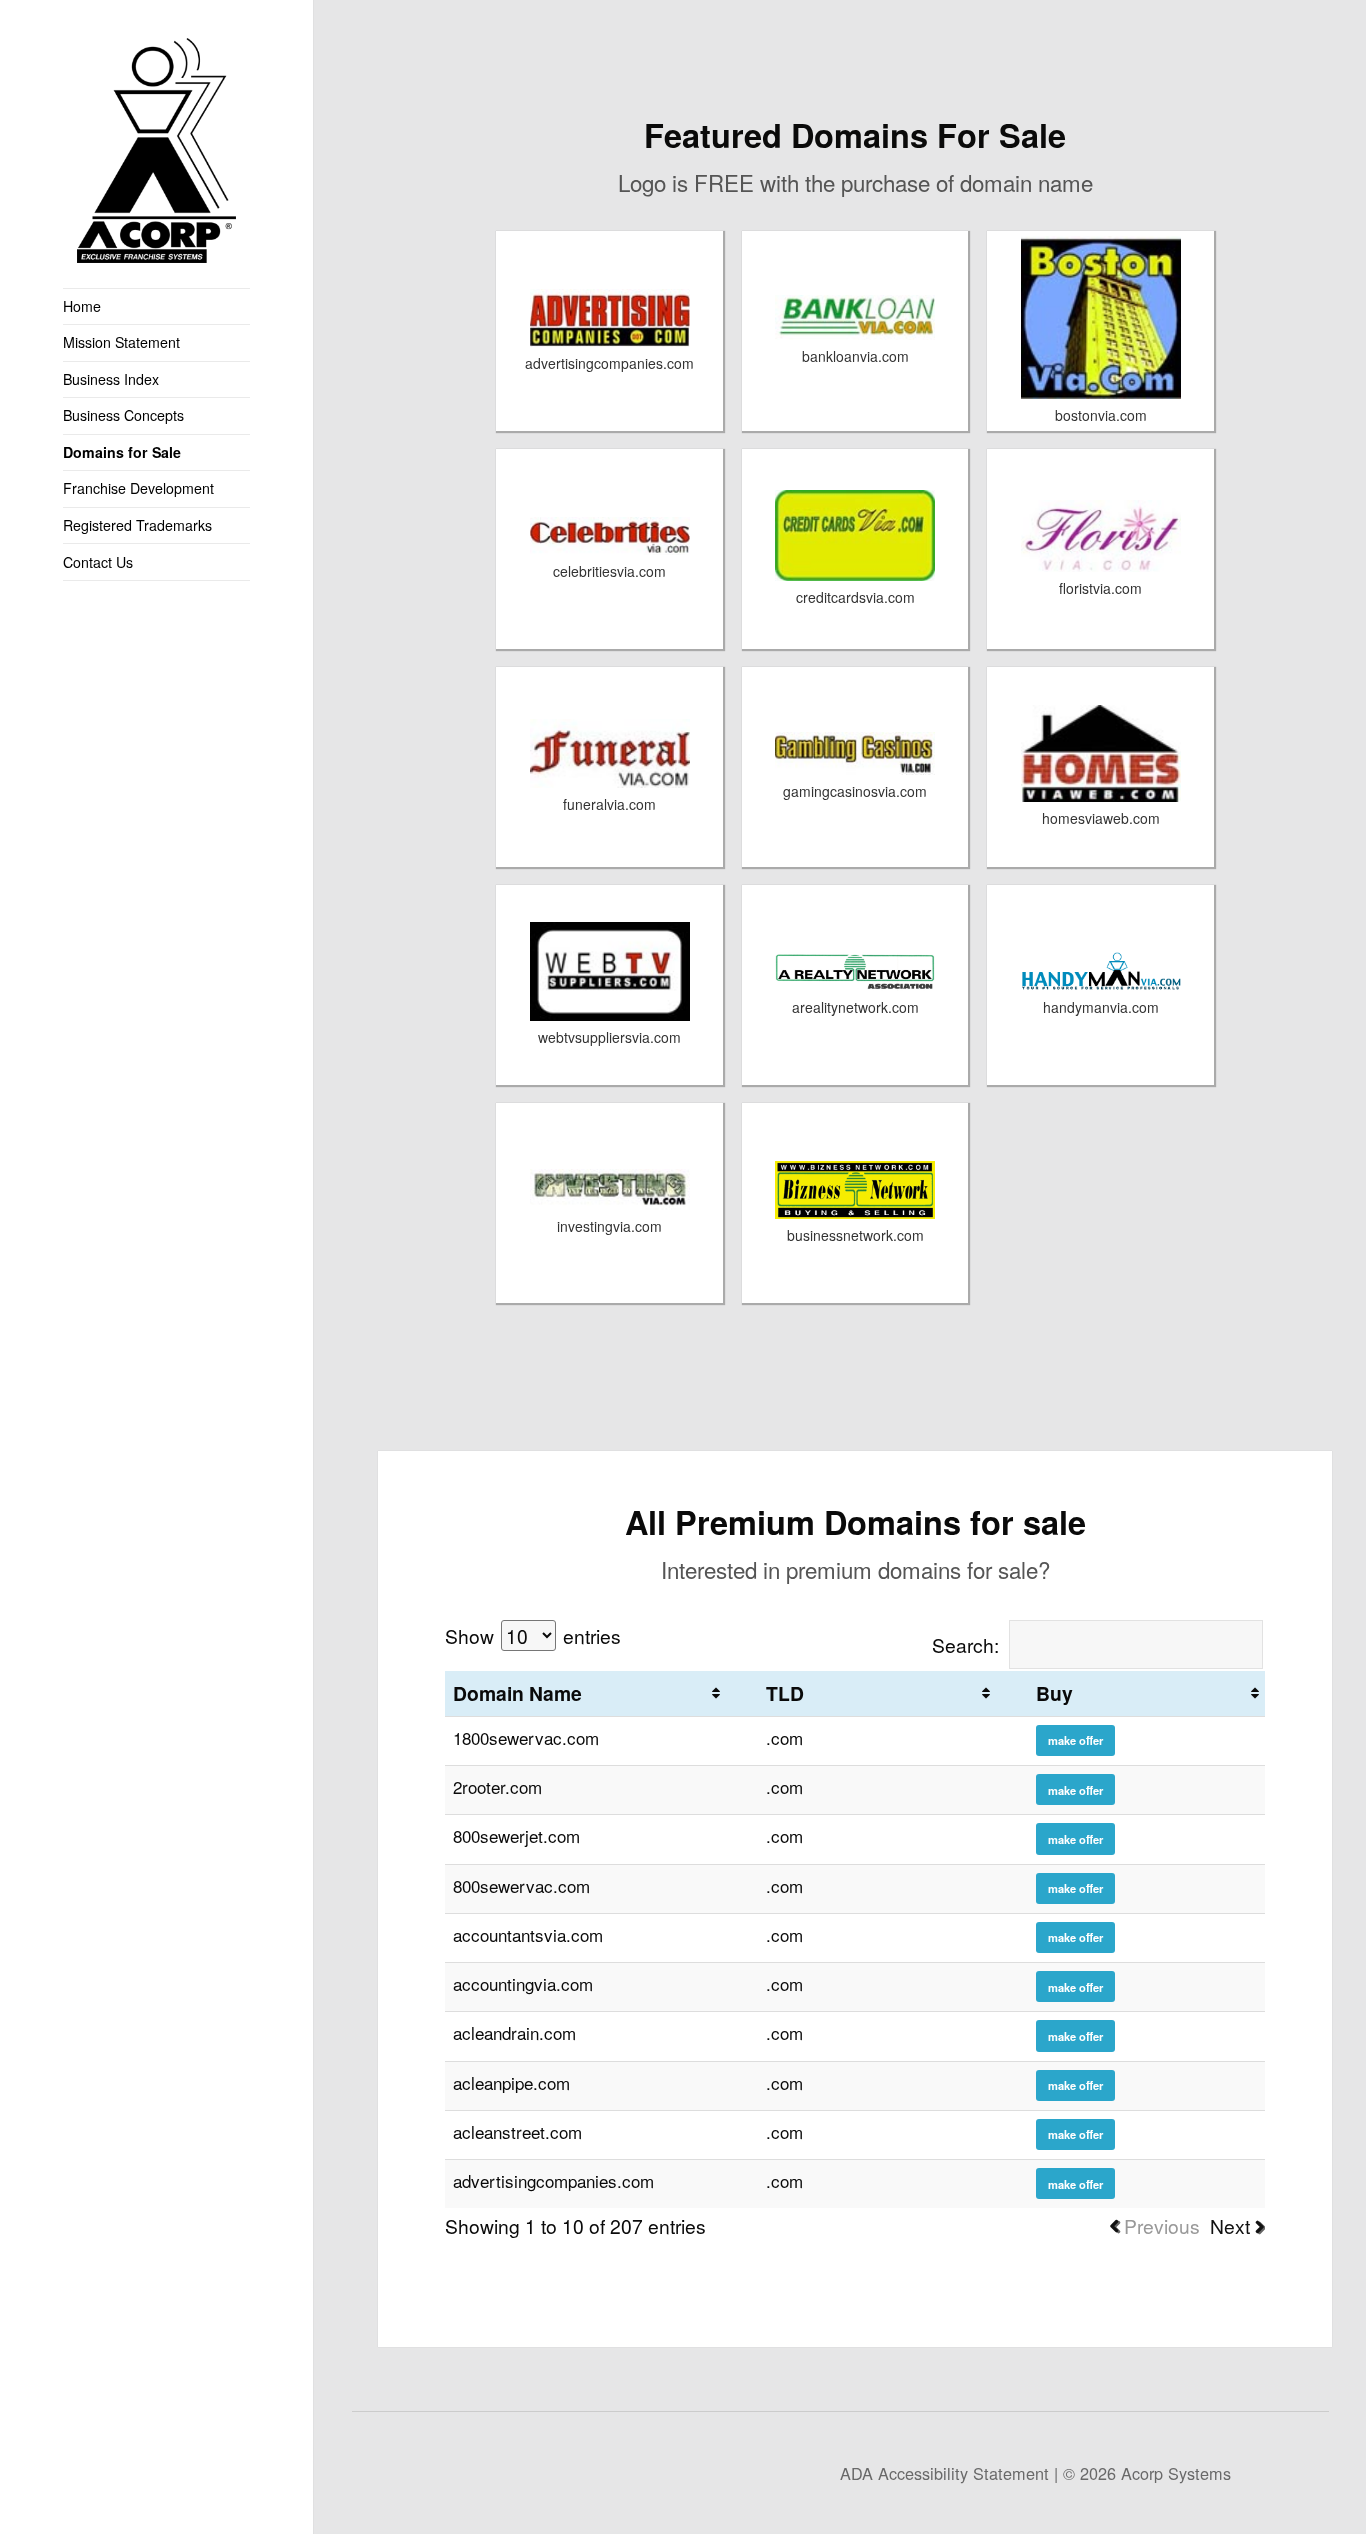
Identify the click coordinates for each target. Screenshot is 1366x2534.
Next (1230, 2225)
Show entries (533, 1635)
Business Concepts (123, 415)
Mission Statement (121, 342)
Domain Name (517, 1693)
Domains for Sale (122, 452)
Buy (1054, 1693)
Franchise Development (138, 488)
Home (82, 306)
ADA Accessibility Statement (944, 2473)
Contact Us (98, 562)
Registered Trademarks (137, 525)
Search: (965, 1644)
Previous (1162, 2225)
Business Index (111, 379)
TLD (785, 1693)
